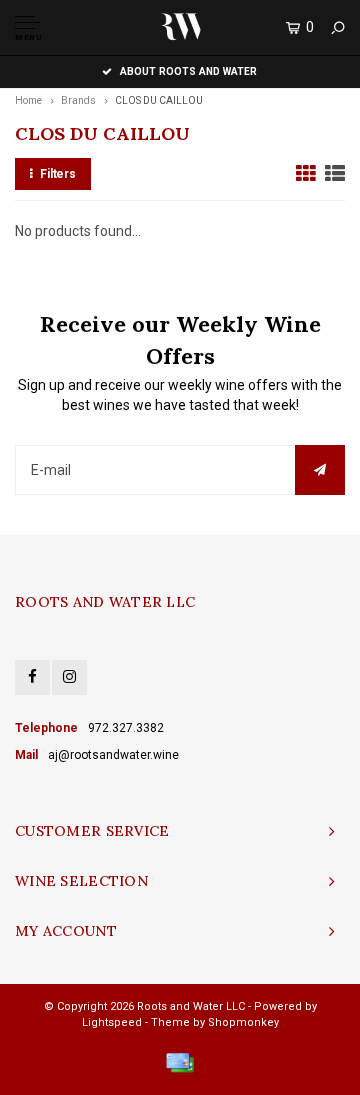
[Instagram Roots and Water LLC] (69, 677)
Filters (58, 174)
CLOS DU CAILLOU (159, 100)
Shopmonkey (243, 1022)
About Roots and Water (188, 71)
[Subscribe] (320, 470)
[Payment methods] (180, 1063)
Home (28, 100)
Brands (78, 100)
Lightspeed (112, 1022)
